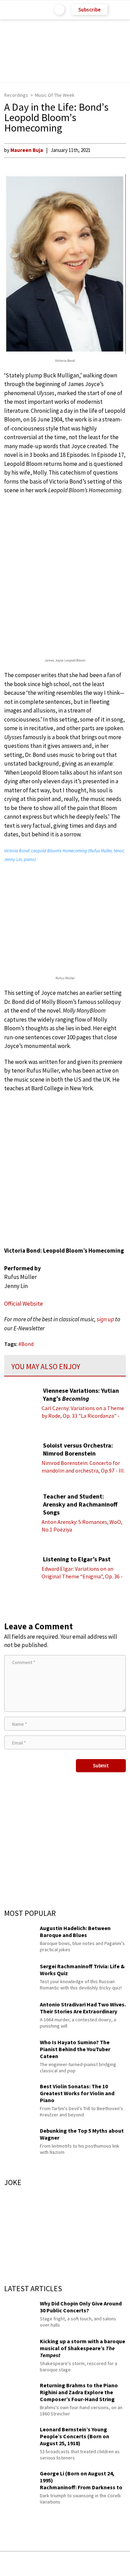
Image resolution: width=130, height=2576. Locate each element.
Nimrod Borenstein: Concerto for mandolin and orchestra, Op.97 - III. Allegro (83, 1470)
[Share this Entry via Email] (10, 2564)
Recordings (16, 95)
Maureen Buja (27, 150)
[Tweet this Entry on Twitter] (76, 2564)
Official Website (24, 1304)
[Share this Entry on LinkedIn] (97, 2564)
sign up (105, 1319)
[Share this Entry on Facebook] (54, 2564)
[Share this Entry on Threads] (118, 2564)
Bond (27, 1344)
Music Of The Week (55, 95)
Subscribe (89, 10)
